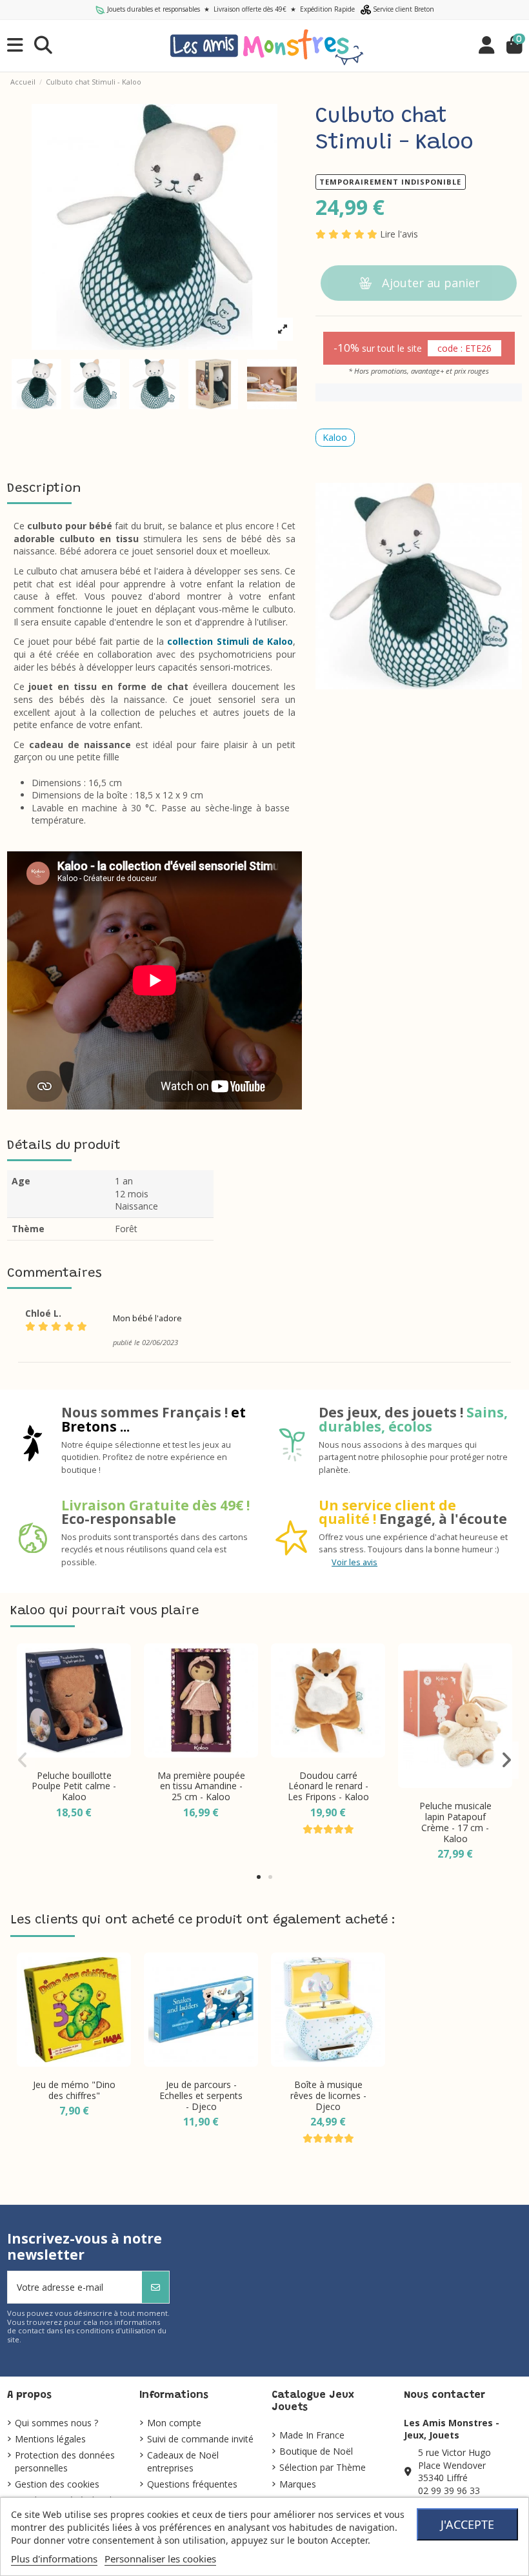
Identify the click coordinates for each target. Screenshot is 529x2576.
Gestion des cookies (57, 2484)
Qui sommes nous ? (56, 2423)
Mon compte (174, 2423)
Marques (298, 2484)
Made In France (312, 2435)
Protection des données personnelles (65, 2461)
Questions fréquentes (192, 2484)
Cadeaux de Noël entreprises (183, 2461)
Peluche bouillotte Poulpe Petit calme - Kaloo (74, 1786)
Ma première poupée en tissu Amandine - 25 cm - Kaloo (201, 1786)
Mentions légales (50, 2439)
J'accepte (467, 2524)
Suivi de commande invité (200, 2439)
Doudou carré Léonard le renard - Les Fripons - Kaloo (328, 1786)
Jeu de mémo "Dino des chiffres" (74, 2090)
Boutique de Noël (316, 2451)
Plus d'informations (54, 2559)
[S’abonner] (155, 2287)
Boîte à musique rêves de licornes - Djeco (328, 2095)
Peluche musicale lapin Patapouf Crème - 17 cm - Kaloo (455, 1822)
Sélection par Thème (323, 2467)
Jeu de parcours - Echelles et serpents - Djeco (201, 2095)
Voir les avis (354, 1562)
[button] (259, 1877)
